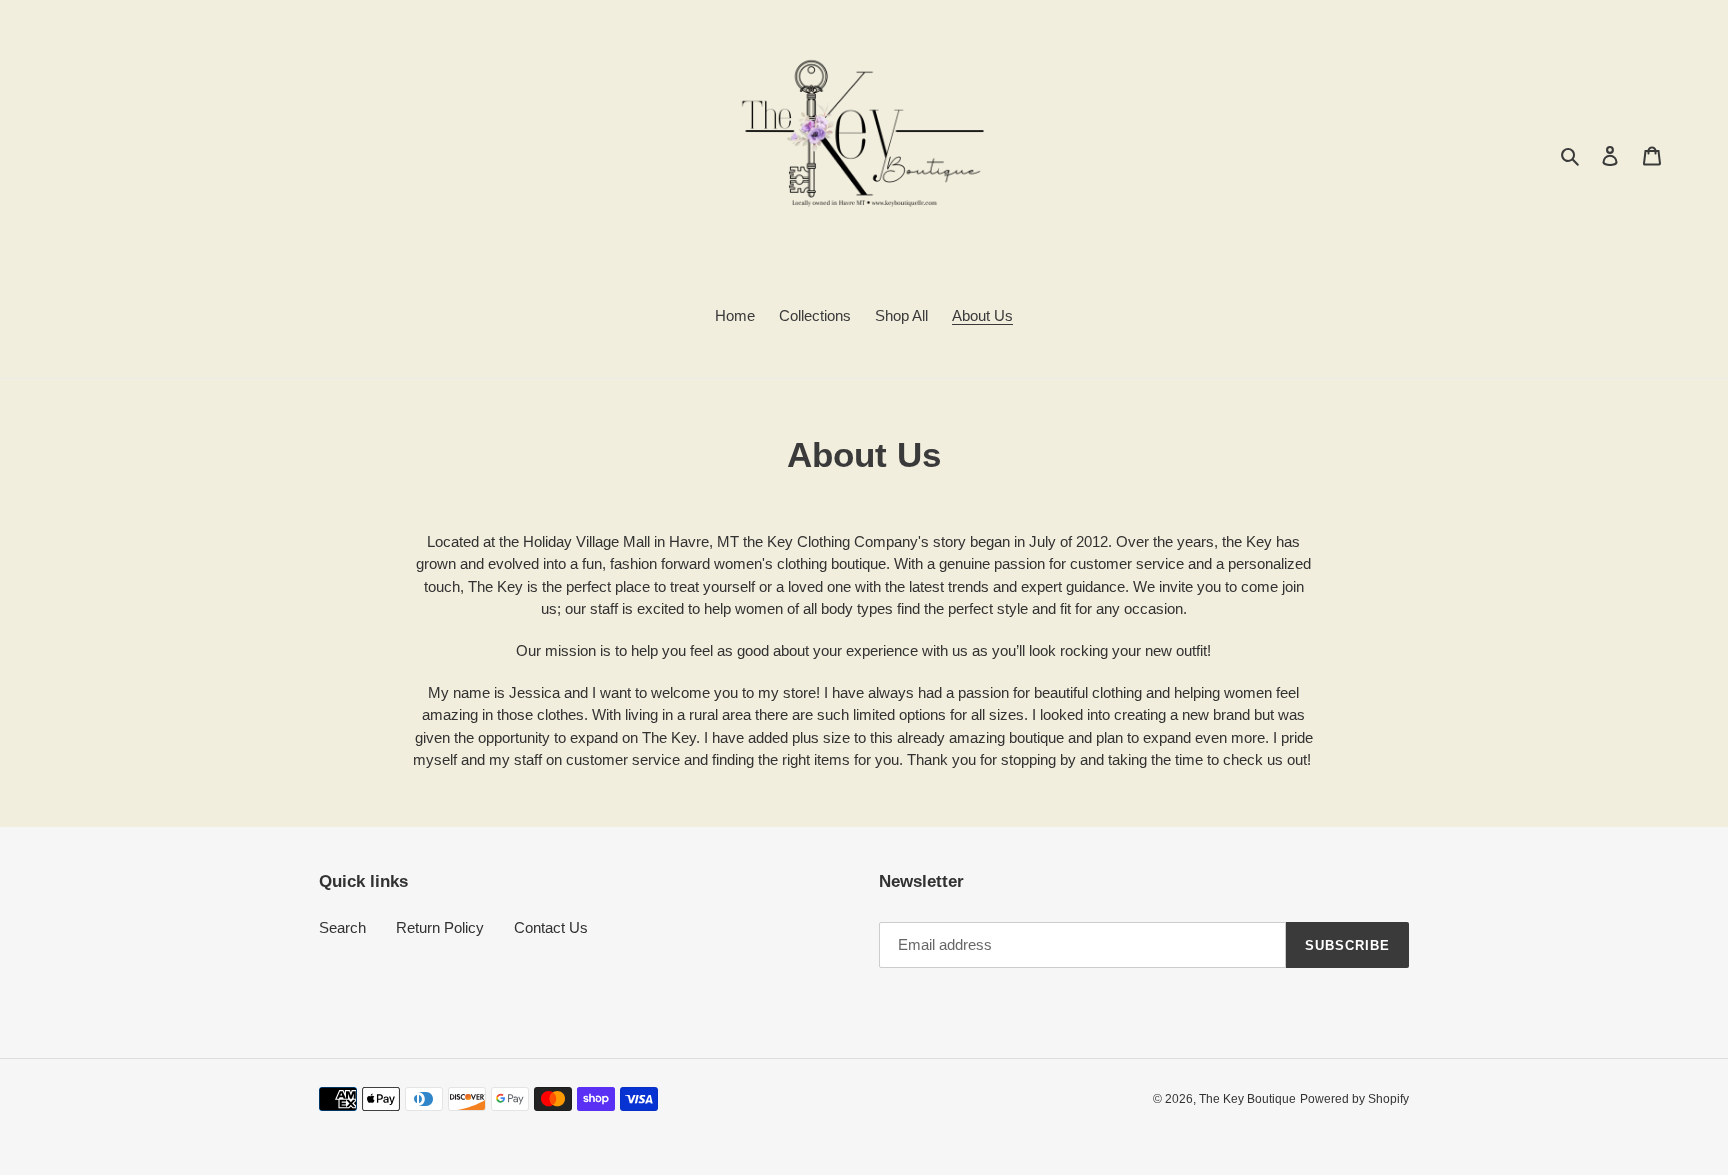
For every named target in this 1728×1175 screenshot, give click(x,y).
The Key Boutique (1247, 1099)
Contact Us (551, 927)
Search (342, 927)
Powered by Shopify (1354, 1099)
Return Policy (440, 927)
